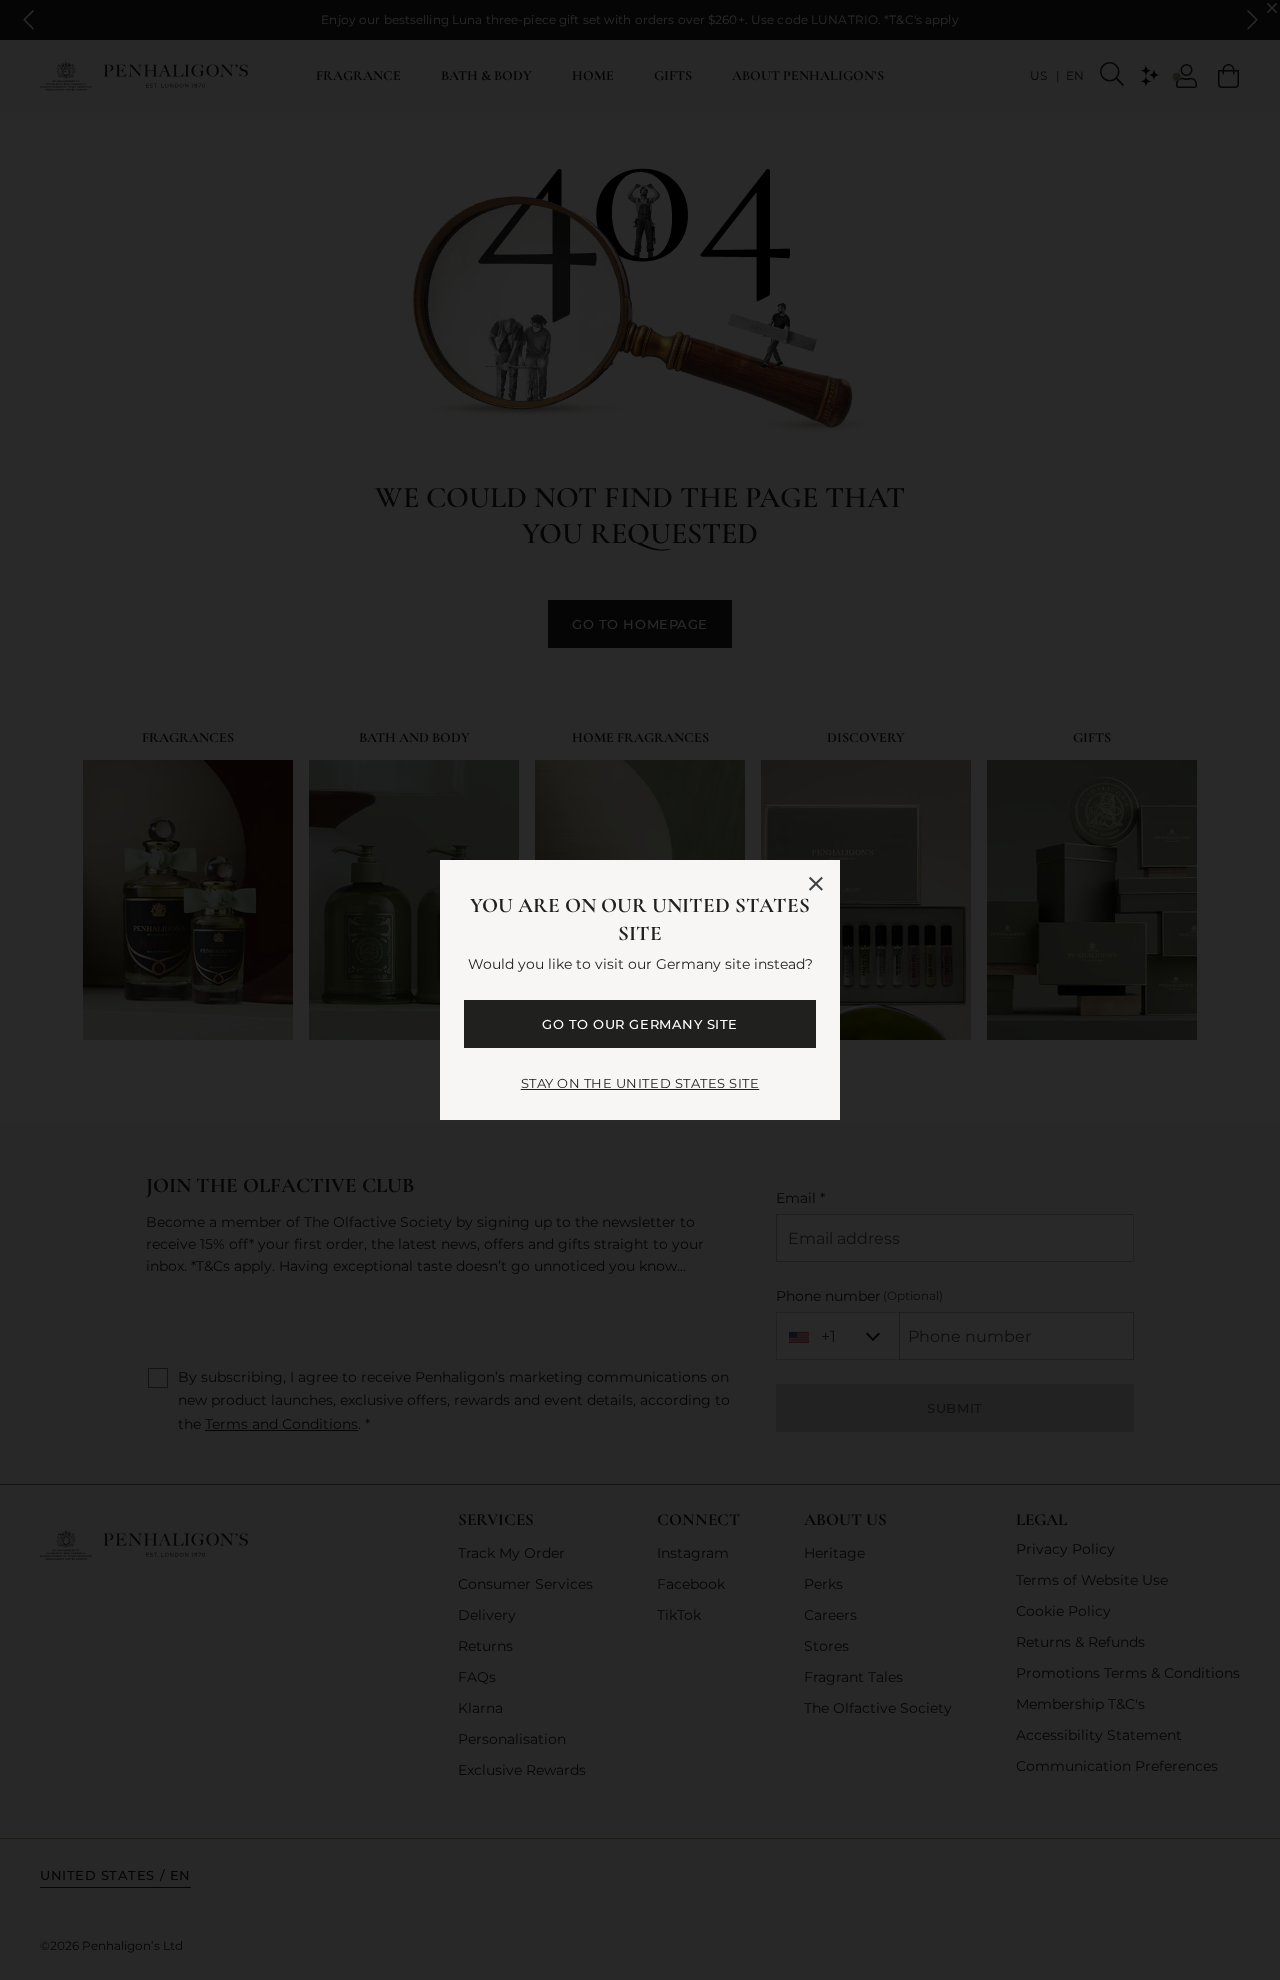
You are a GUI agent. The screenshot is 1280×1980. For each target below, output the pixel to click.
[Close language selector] (816, 884)
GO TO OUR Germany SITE (639, 1024)
